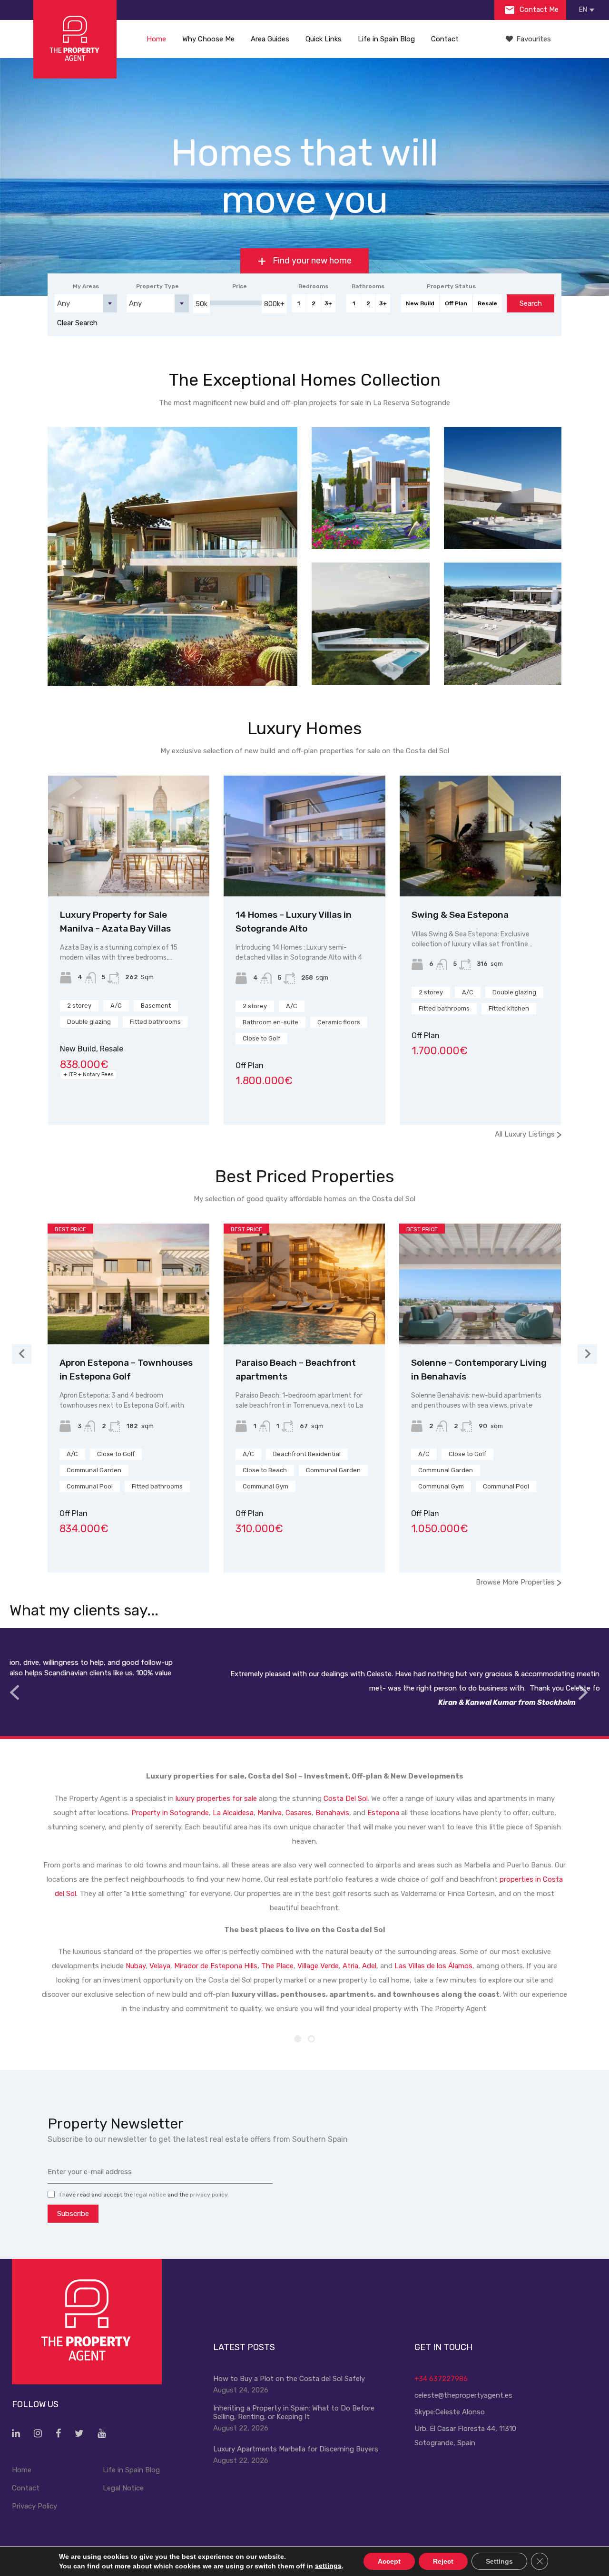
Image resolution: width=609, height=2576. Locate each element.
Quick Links (324, 39)
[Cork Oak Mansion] (371, 624)
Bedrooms (313, 286)
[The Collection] (503, 624)
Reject (443, 2561)
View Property (129, 872)
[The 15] (503, 488)
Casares (299, 1813)
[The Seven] (172, 556)
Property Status (451, 286)
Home (156, 39)
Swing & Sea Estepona (460, 915)
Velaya (160, 1966)
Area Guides (270, 39)
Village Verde (318, 1966)
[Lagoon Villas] (371, 488)
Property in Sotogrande (170, 1813)
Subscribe (73, 2214)
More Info (173, 656)
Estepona (383, 1813)
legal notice (150, 2195)
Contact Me (538, 10)
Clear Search (77, 323)
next (583, 1693)
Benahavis (332, 1813)
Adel (369, 1966)
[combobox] (86, 303)
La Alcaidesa (233, 1813)
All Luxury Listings (528, 1134)
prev (14, 1693)
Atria (350, 1966)
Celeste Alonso (460, 2412)
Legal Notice (123, 2488)
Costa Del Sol (346, 1798)
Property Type (157, 286)
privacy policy (209, 2195)
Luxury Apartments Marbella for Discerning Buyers (296, 2449)
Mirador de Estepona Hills (216, 1966)
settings (328, 2566)
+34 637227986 (441, 2379)
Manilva (270, 1813)
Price (240, 286)
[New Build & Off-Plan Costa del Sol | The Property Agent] (75, 39)
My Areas (86, 286)
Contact (445, 39)
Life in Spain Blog (386, 39)
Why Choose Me (208, 39)
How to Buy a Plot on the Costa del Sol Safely (289, 2379)
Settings (499, 2561)
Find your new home (311, 261)
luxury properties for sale (216, 1798)
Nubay (136, 1966)
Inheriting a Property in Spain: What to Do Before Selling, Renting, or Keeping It (294, 2412)
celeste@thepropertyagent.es (463, 2395)
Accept (389, 2561)
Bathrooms (368, 286)
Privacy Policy (34, 2506)
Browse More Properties (519, 1582)
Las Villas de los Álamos (433, 1966)
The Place (277, 1966)
